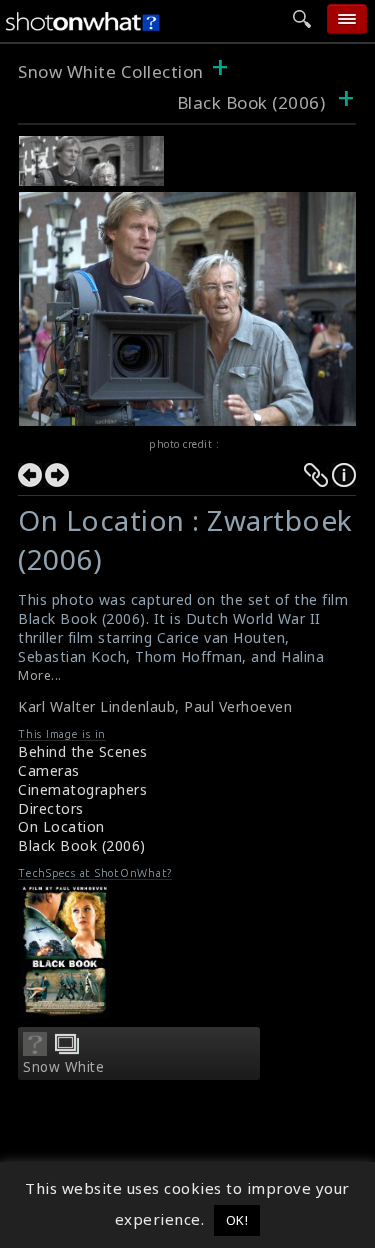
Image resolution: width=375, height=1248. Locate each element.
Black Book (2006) (251, 102)
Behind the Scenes (83, 751)
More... (40, 675)
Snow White (63, 1067)
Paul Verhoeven (238, 706)
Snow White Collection (111, 71)
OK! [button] (237, 1220)
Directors (51, 808)
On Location (61, 826)
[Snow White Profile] (35, 1050)
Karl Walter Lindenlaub (96, 706)
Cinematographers (82, 789)
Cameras (49, 770)
